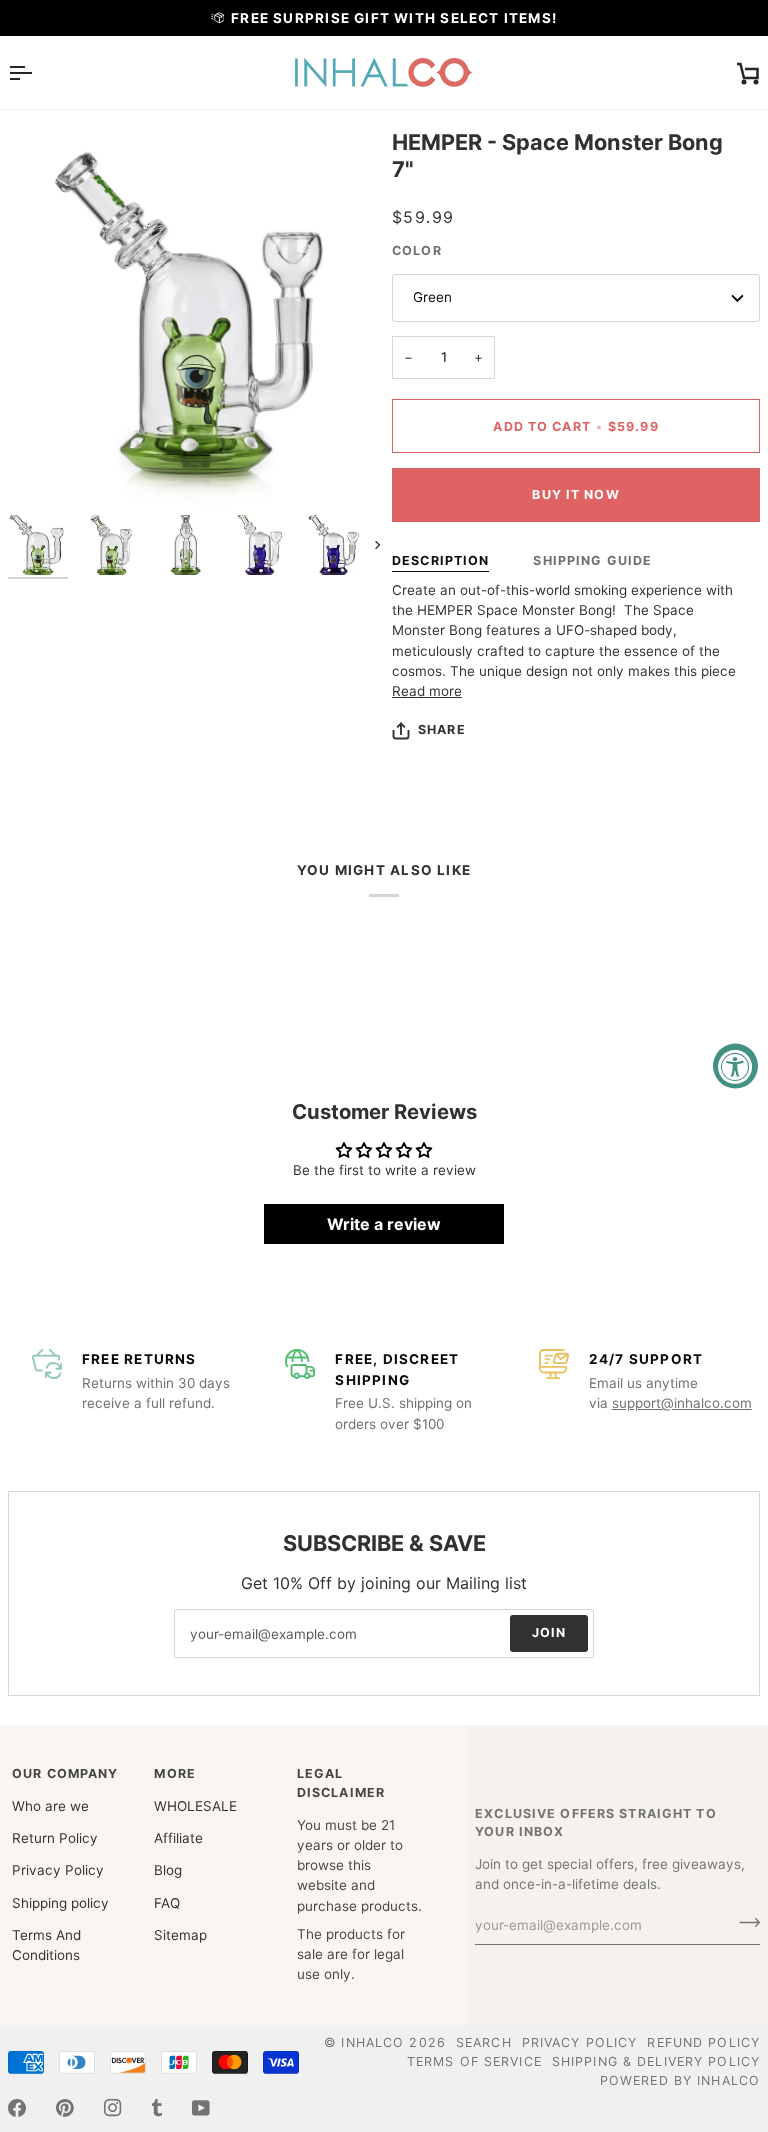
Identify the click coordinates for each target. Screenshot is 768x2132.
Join (549, 1632)
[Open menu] (38, 72)
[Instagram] (113, 2108)
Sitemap (180, 1935)
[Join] (743, 1923)
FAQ (167, 1903)
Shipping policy (60, 1903)
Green (432, 297)
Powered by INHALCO (680, 2080)
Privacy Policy (58, 1870)
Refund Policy (703, 2042)
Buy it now (575, 494)
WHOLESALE (195, 1806)
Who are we (50, 1806)
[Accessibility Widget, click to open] (735, 1066)
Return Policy (55, 1838)
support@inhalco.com (682, 1403)
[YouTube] (201, 2108)
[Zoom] (45, 467)
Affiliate (178, 1838)
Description (440, 560)
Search (484, 2042)
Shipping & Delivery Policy (656, 2061)
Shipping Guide (592, 560)
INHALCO (372, 2042)
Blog (168, 1870)
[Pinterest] (65, 2108)
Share (442, 729)
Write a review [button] (384, 1224)
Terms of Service (474, 2061)
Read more (427, 691)
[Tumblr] (157, 2108)
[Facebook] (17, 2108)
